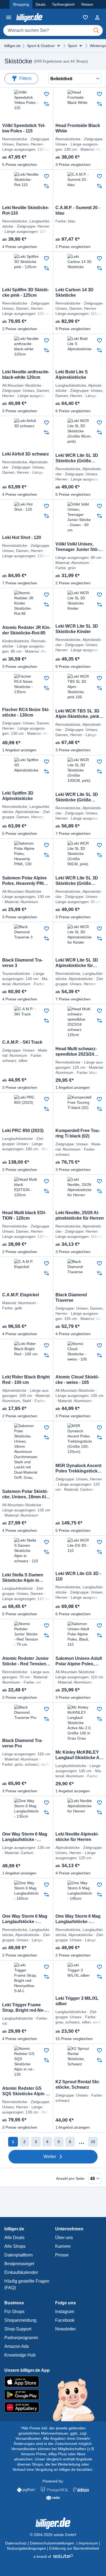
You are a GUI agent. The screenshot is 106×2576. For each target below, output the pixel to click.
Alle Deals (14, 2238)
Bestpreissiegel (19, 2264)
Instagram (65, 2312)
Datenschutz (16, 2543)
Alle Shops (15, 2246)
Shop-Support (18, 2329)
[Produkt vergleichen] (46, 104)
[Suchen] (96, 30)
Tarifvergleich (63, 4)
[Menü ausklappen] (59, 46)
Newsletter (66, 2329)
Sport (72, 46)
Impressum (88, 2543)
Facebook (65, 2320)
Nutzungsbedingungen (26, 2548)
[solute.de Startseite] (53, 2556)
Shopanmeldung (20, 2320)
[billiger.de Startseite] (29, 17)
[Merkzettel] (85, 17)
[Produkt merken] (46, 94)
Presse (62, 2255)
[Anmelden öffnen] (97, 17)
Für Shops (14, 2312)
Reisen (87, 4)
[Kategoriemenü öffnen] (9, 17)
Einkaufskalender (21, 2272)
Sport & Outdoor (41, 46)
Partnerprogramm (21, 2338)
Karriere (63, 2246)
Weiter (50, 2157)
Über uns (64, 2238)
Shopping (21, 4)
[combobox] (53, 30)
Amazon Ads (17, 2346)
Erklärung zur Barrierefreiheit (74, 2548)
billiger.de (13, 46)
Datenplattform (18, 2255)
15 (93, 2142)
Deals (40, 4)
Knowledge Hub (20, 2355)
